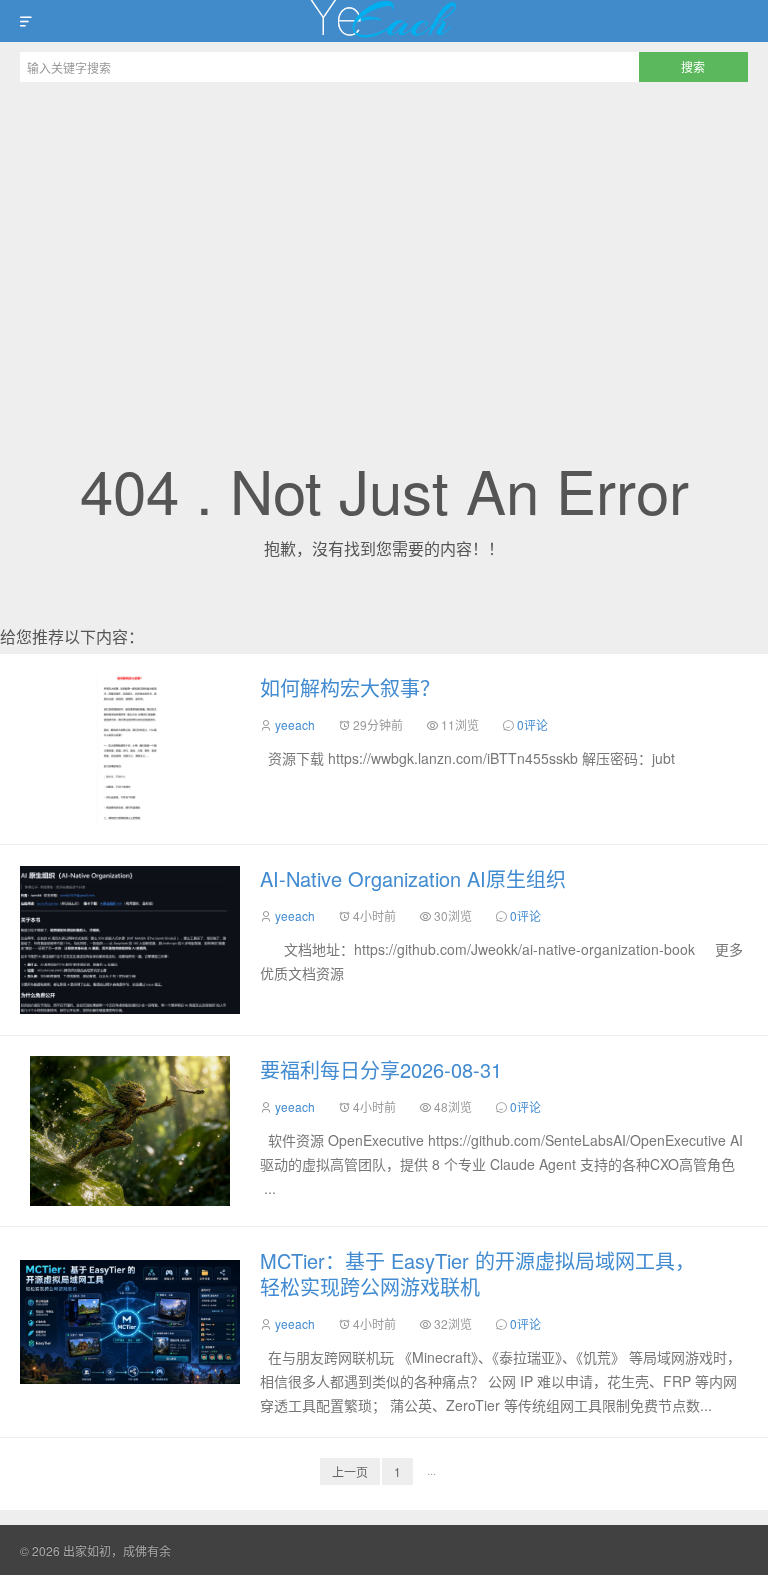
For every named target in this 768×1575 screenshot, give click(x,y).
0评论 (532, 724)
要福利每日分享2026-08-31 (381, 1069)
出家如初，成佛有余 (384, 21)
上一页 (350, 1471)
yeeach (295, 724)
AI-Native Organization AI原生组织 (413, 878)
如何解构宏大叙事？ (350, 687)
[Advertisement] (384, 242)
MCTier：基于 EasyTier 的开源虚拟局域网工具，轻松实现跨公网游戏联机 (477, 1273)
